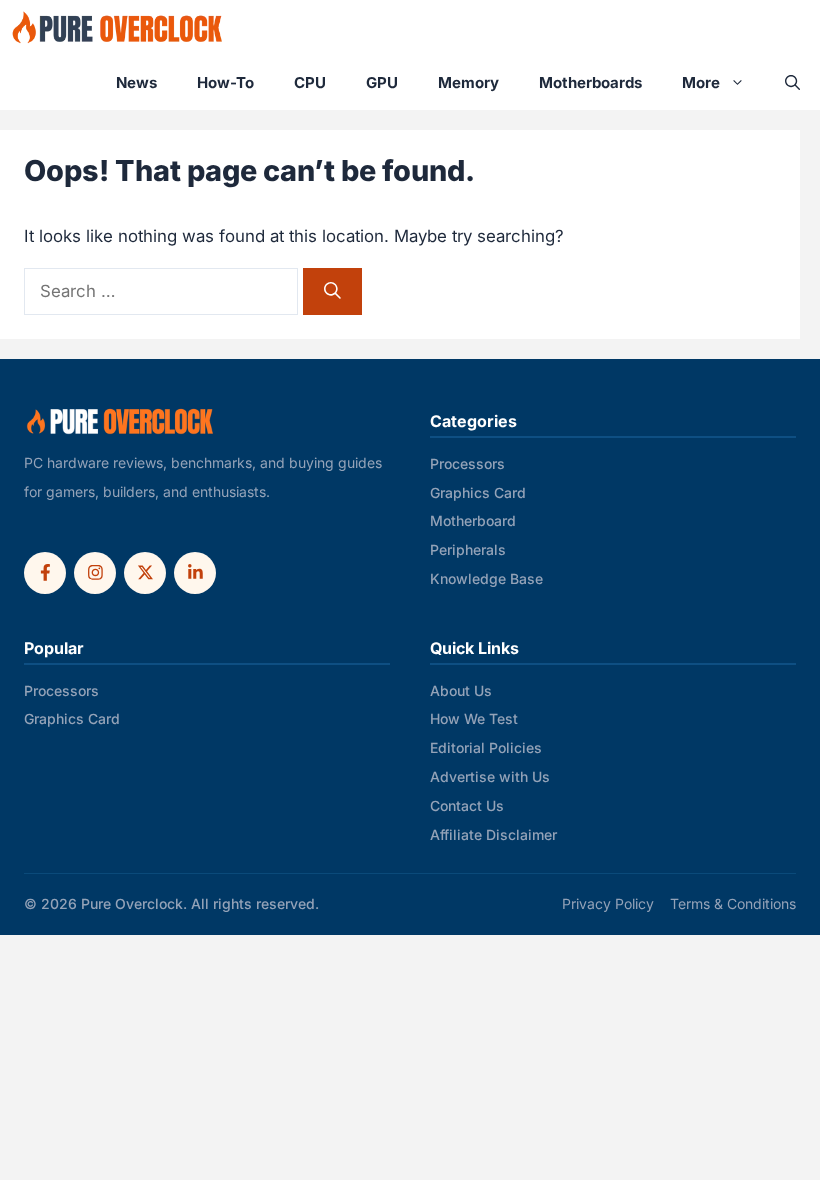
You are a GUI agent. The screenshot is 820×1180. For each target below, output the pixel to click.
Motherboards (590, 82)
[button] (792, 82)
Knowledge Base (486, 578)
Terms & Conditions (733, 903)
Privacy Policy (608, 903)
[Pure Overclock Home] (120, 422)
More (701, 82)
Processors (467, 463)
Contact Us (467, 805)
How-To (225, 82)
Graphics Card (478, 492)
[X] (145, 573)
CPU (310, 82)
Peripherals (468, 549)
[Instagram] (95, 573)
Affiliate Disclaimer (493, 834)
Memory (468, 82)
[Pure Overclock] (117, 27)
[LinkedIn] (195, 573)
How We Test (474, 718)
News (136, 82)
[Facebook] (45, 573)
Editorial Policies (486, 747)
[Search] (332, 291)
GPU (382, 82)
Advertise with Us (490, 776)
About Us (461, 690)
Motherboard (473, 520)
